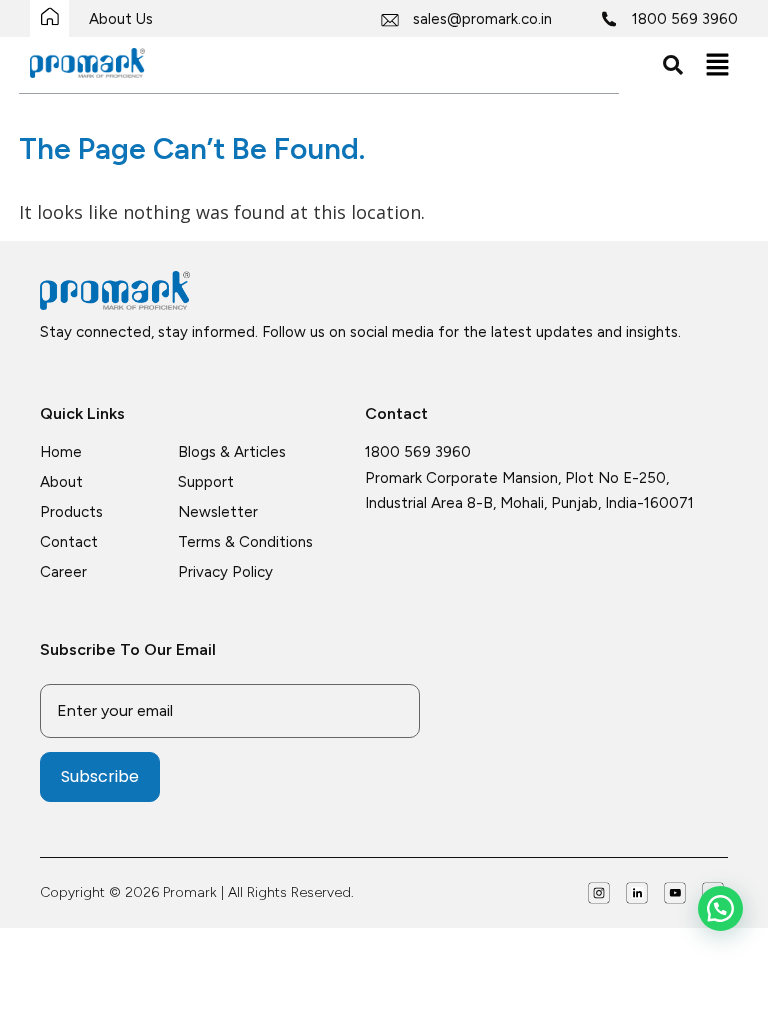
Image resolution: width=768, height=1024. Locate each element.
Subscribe (100, 776)
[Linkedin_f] (637, 893)
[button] (718, 65)
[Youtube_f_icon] (675, 893)
